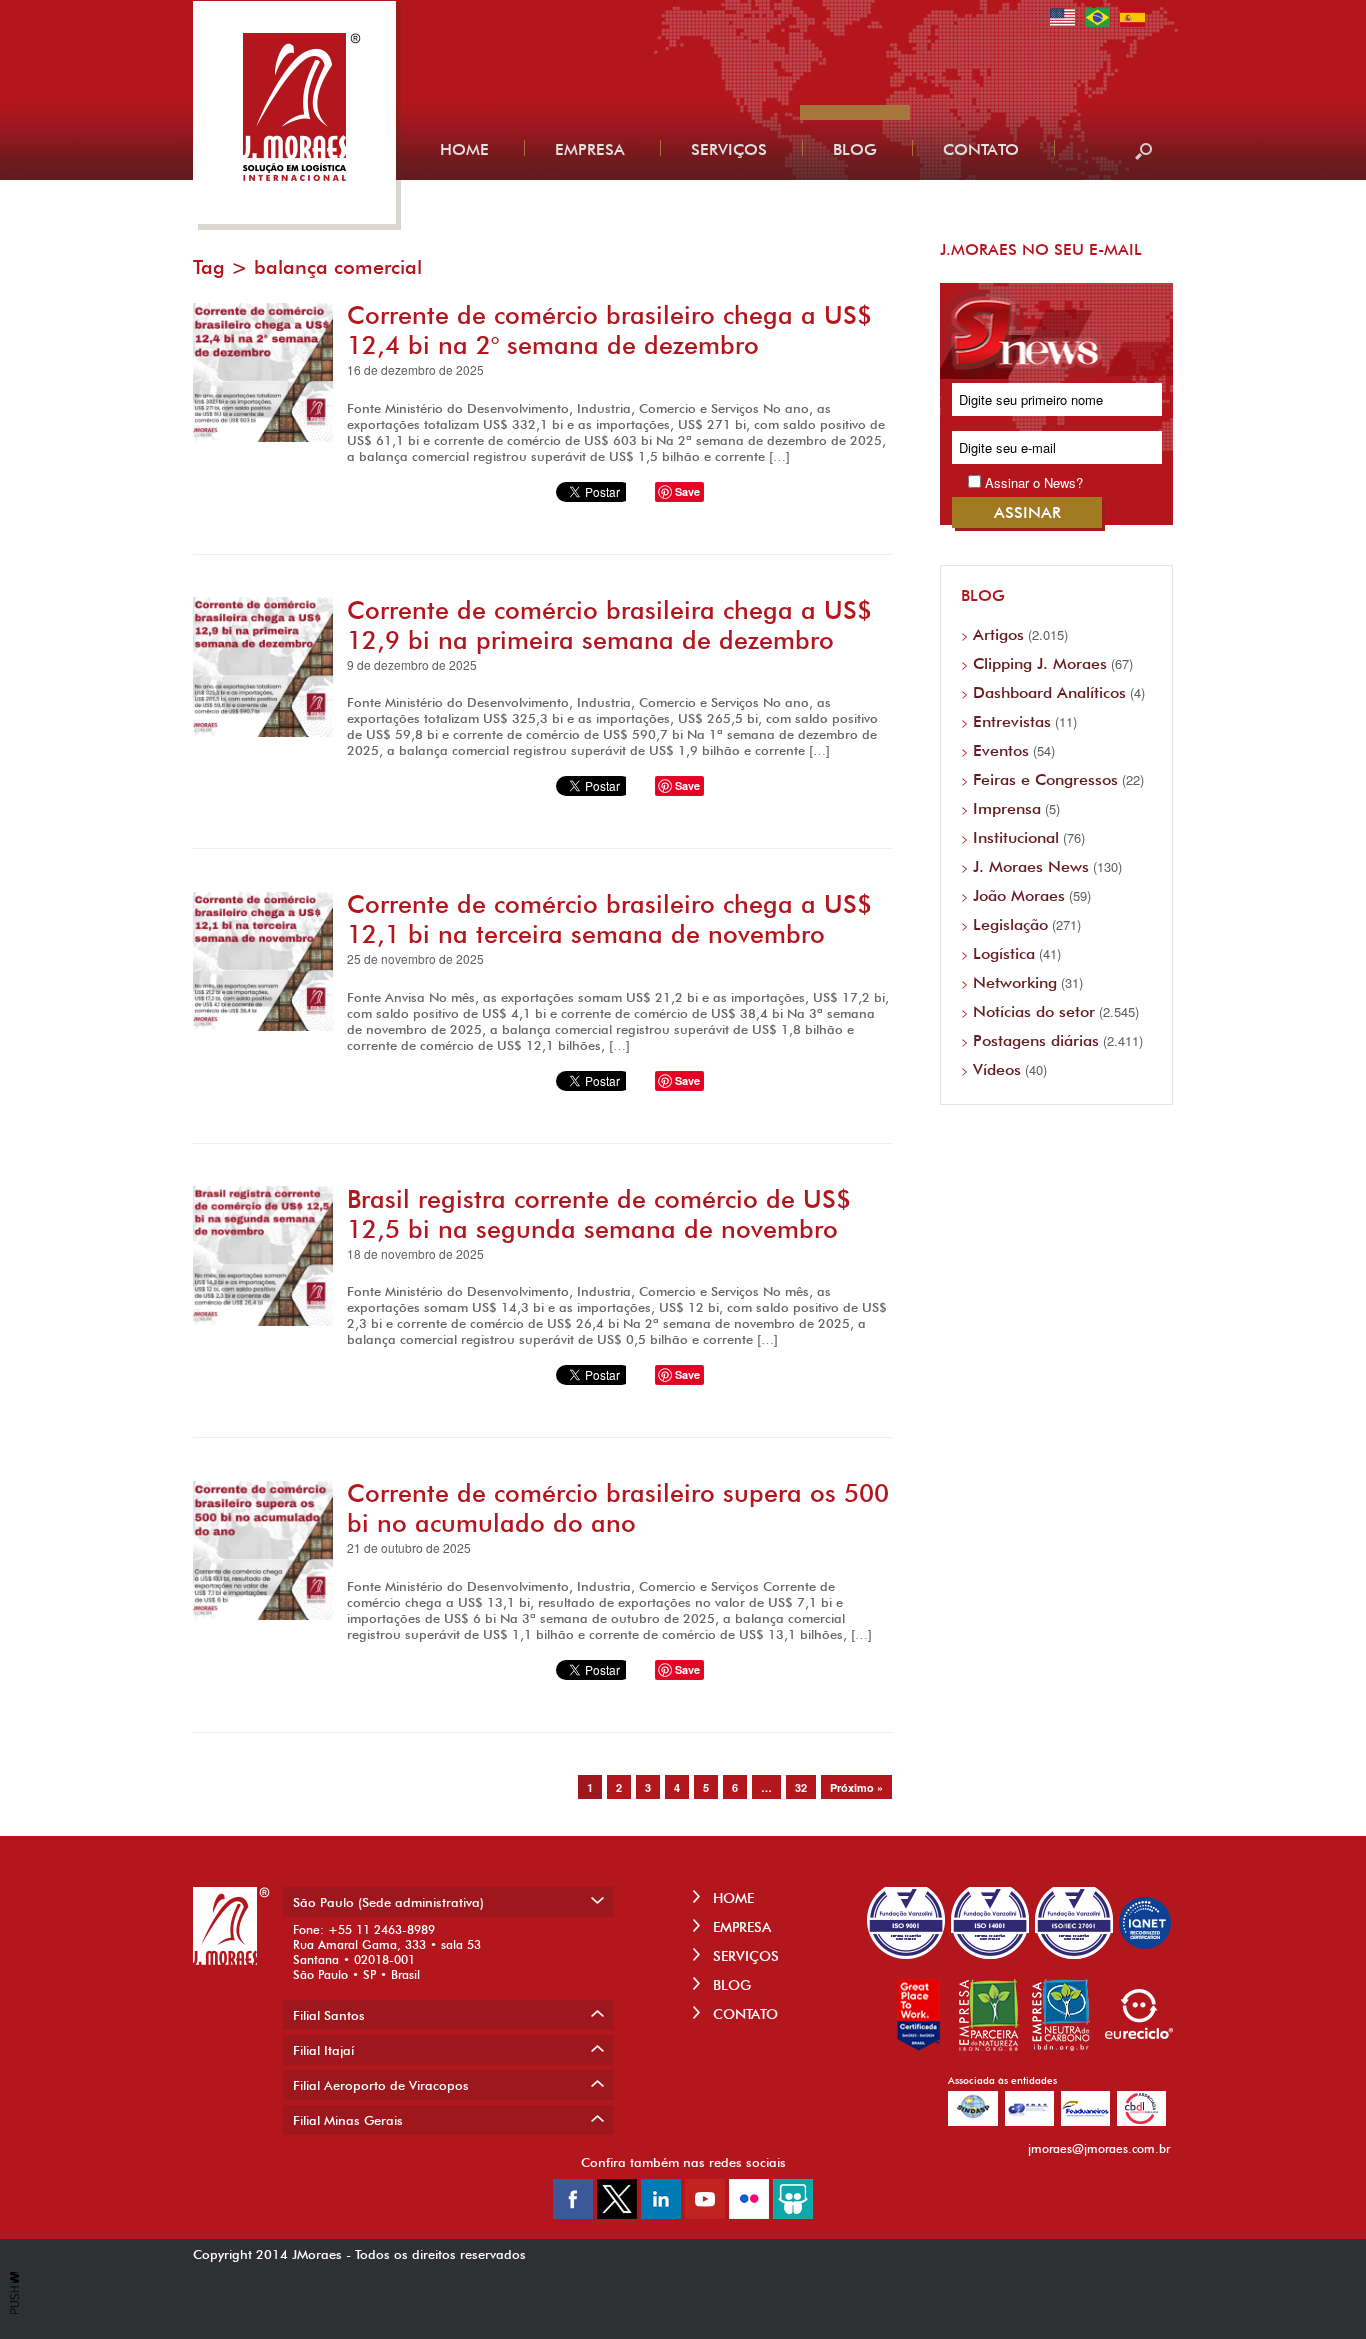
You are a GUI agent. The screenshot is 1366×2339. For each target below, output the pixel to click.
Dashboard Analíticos (1049, 692)
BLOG (730, 1985)
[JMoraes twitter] (617, 2213)
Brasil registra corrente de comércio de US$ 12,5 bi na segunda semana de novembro (599, 1214)
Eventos (1001, 750)
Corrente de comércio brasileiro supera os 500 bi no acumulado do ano (618, 1508)
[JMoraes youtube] (705, 2213)
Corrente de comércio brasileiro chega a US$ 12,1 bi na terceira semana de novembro (609, 919)
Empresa (590, 149)
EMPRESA (740, 1927)
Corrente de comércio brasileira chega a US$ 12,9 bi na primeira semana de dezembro (609, 625)
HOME (731, 1898)
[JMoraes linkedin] (661, 2213)
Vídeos (997, 1069)
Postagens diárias (1036, 1040)
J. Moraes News (1031, 866)
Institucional (1016, 837)
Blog (855, 149)
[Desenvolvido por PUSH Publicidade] (14, 2309)
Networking (1015, 982)
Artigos (998, 634)
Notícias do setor (1034, 1011)
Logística (1004, 953)
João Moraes (1019, 895)
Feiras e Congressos (1045, 779)
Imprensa (1007, 808)
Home (464, 149)
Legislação (1010, 924)
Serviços (729, 149)
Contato (981, 149)
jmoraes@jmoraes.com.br (1099, 2148)
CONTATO (743, 2014)
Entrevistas (1012, 721)
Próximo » (856, 1787)
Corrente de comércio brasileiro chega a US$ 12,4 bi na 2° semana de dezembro (609, 330)
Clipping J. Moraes (1040, 663)
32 (801, 1787)
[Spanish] (1132, 24)
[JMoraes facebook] (573, 2213)
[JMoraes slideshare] (793, 2213)
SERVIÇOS (744, 1956)
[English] (1062, 24)
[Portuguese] (1097, 24)
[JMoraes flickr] (749, 2213)
